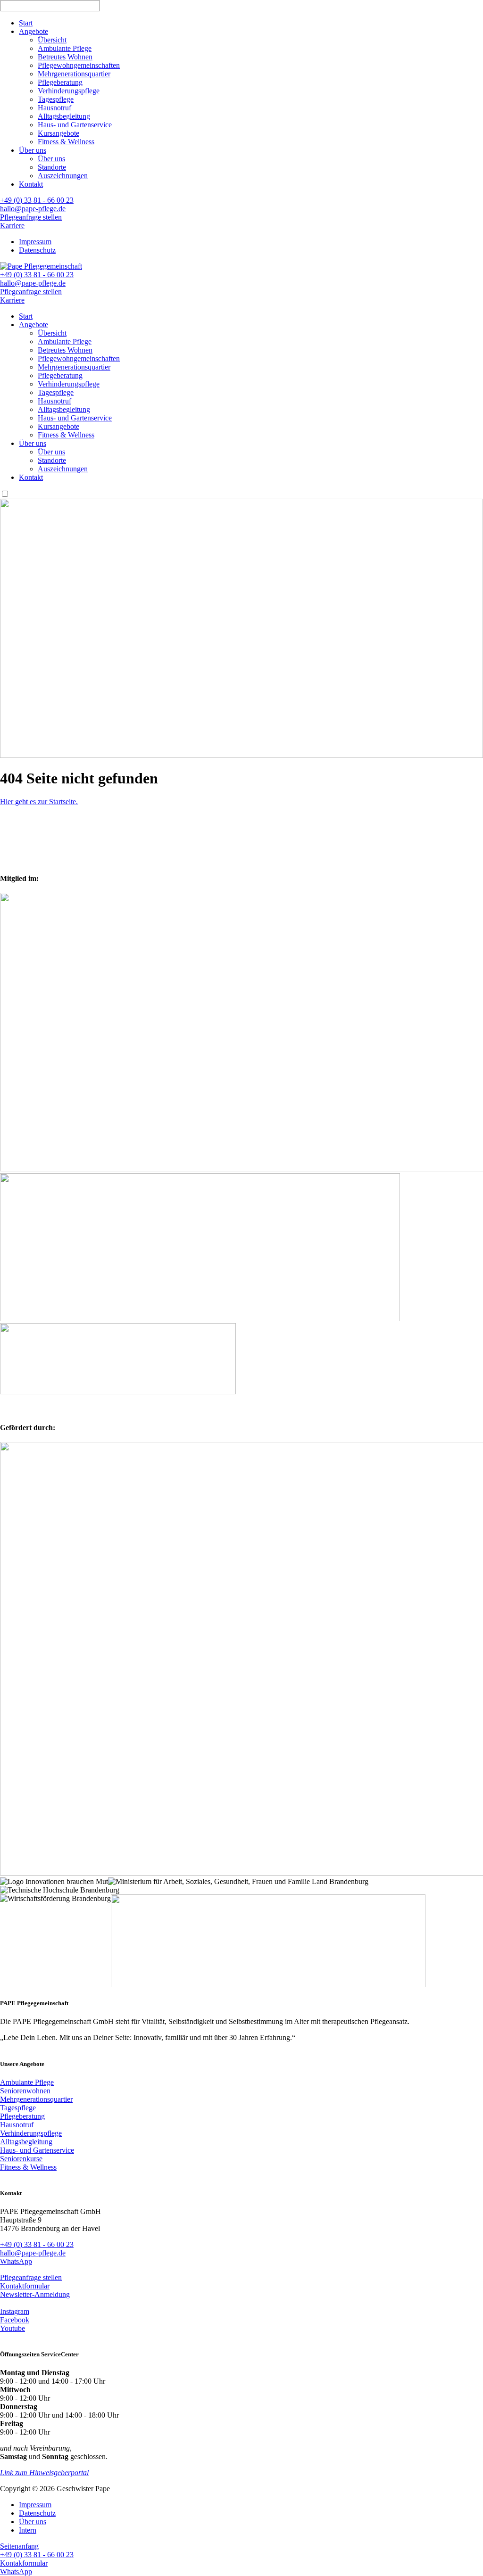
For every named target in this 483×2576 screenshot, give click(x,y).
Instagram (15, 2311)
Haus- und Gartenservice (75, 125)
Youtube (12, 2328)
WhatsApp (16, 2261)
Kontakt (31, 184)
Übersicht (52, 40)
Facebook (15, 2320)
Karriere (12, 226)
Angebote (33, 31)
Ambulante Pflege (65, 48)
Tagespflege (56, 99)
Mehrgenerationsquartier (74, 74)
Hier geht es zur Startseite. (39, 802)
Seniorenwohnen (25, 2091)
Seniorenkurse (21, 2159)
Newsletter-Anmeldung (35, 2294)
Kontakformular (24, 2563)
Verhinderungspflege (69, 91)
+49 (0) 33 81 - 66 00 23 (37, 200)
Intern (28, 2530)
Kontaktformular (25, 2286)
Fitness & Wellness (66, 142)
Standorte (52, 167)
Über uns (33, 150)
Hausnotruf (54, 108)
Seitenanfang (19, 2546)
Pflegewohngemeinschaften (79, 65)
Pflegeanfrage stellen (31, 217)
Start (26, 23)
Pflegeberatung (60, 82)
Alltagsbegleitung (64, 116)
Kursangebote (58, 133)
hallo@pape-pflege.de (33, 209)
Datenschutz (37, 250)
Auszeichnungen (63, 176)
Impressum (35, 242)
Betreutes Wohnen (65, 57)
